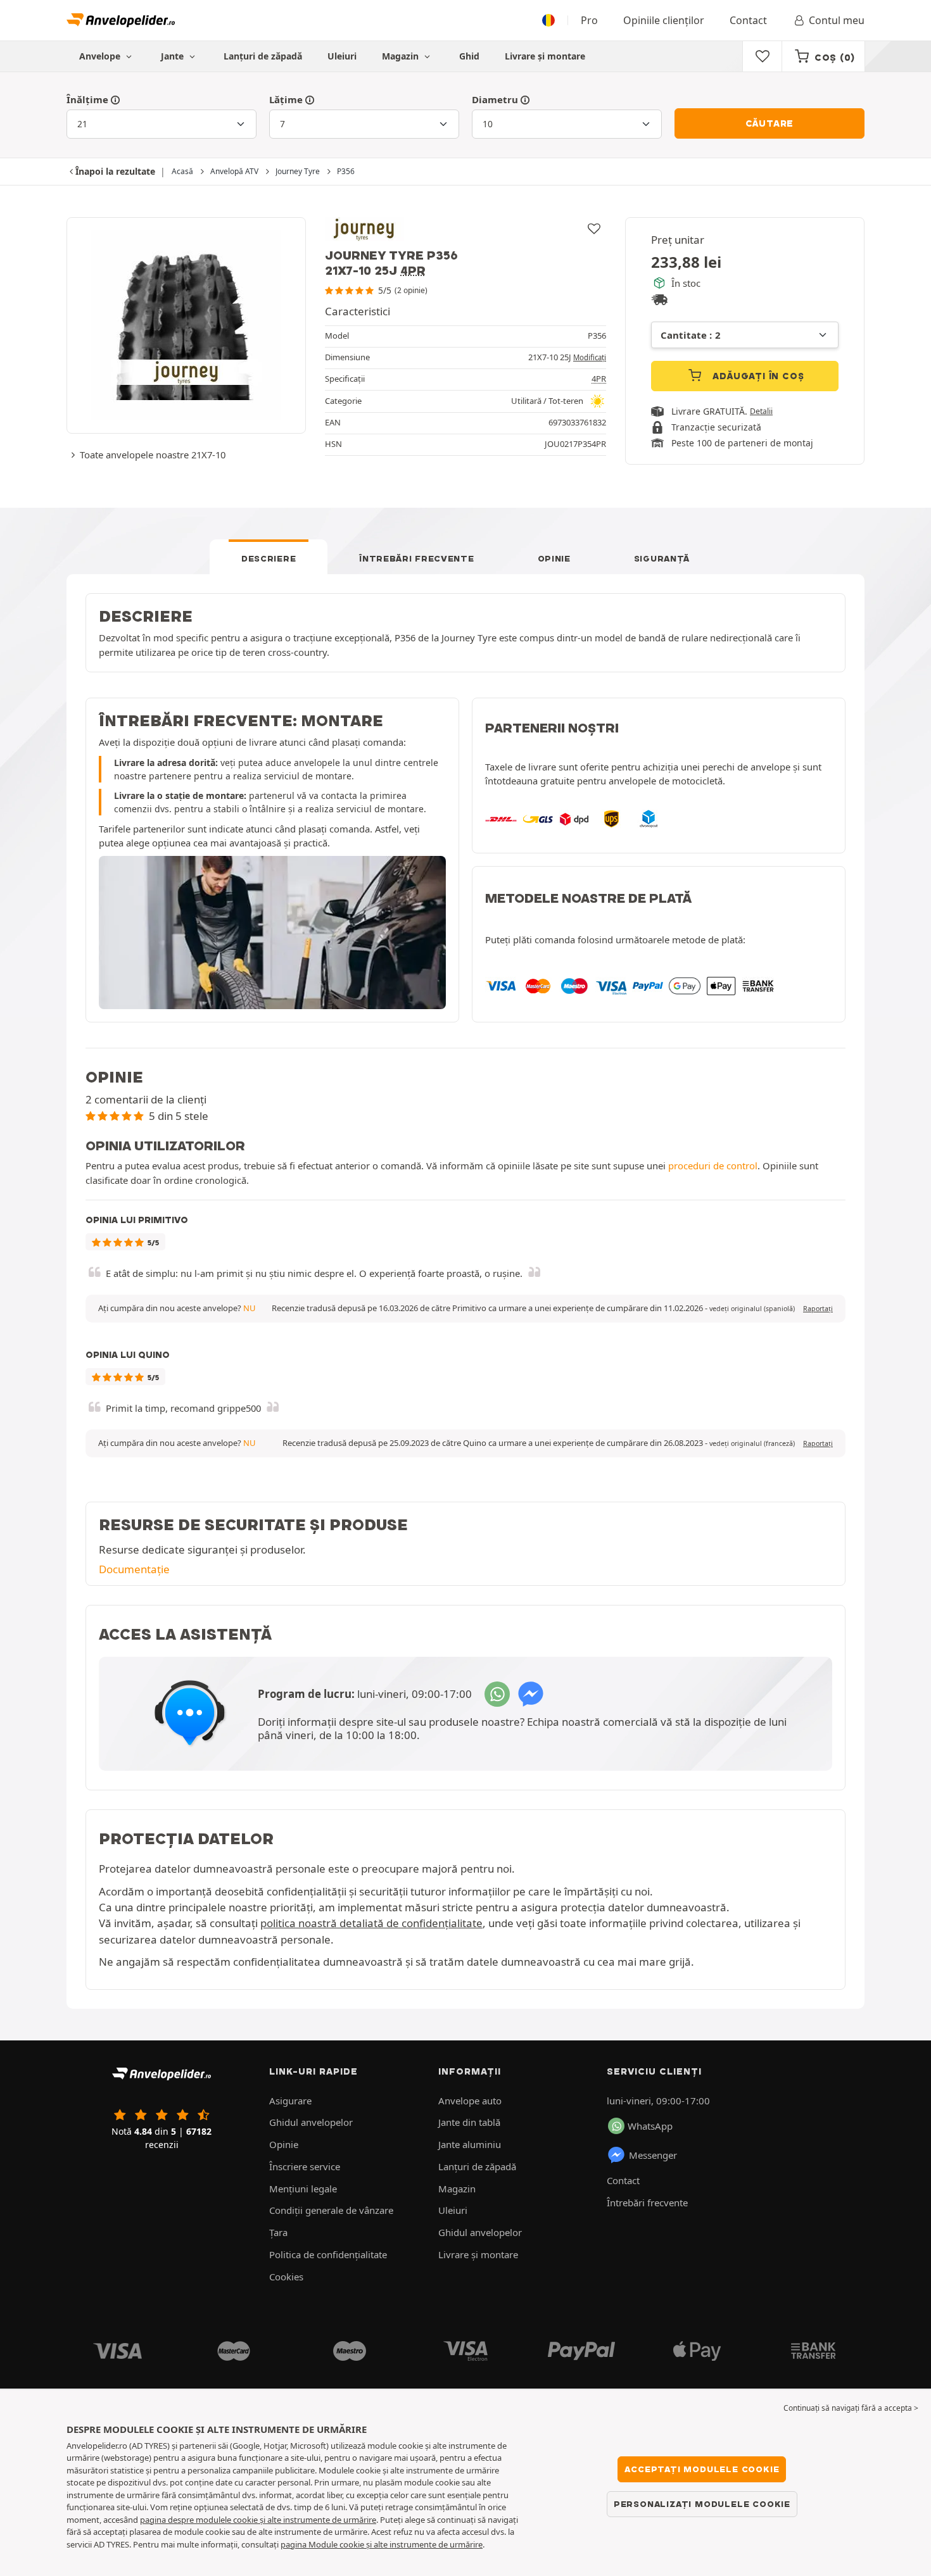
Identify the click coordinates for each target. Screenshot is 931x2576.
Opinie (554, 558)
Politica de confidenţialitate (328, 2254)
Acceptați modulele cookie (702, 2469)
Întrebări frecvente (416, 558)
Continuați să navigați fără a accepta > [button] (851, 2408)
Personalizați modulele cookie (702, 2504)
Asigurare (290, 2101)
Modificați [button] (590, 357)
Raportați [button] (818, 1309)
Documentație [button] (134, 1569)
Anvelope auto (470, 2101)
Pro (589, 20)
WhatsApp (650, 2126)
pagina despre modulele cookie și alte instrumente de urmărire (258, 2520)
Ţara (278, 2232)
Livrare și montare (545, 56)
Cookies (286, 2277)
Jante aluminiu (470, 2144)
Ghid (469, 56)
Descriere (269, 558)
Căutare (770, 123)
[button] (752, 1309)
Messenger (653, 2155)
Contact (748, 20)
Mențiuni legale (303, 2189)
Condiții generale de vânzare (331, 2210)
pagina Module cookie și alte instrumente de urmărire (382, 2544)
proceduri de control (713, 1165)
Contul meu (837, 20)
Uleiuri (342, 56)
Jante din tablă (469, 2122)
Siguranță (662, 558)
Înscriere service (305, 2166)
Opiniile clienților (664, 20)
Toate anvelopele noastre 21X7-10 (153, 455)
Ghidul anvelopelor (311, 2122)
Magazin (402, 56)
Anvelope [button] (101, 56)
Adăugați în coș (757, 376)
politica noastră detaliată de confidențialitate (371, 1923)
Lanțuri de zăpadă (263, 56)
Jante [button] (174, 56)
